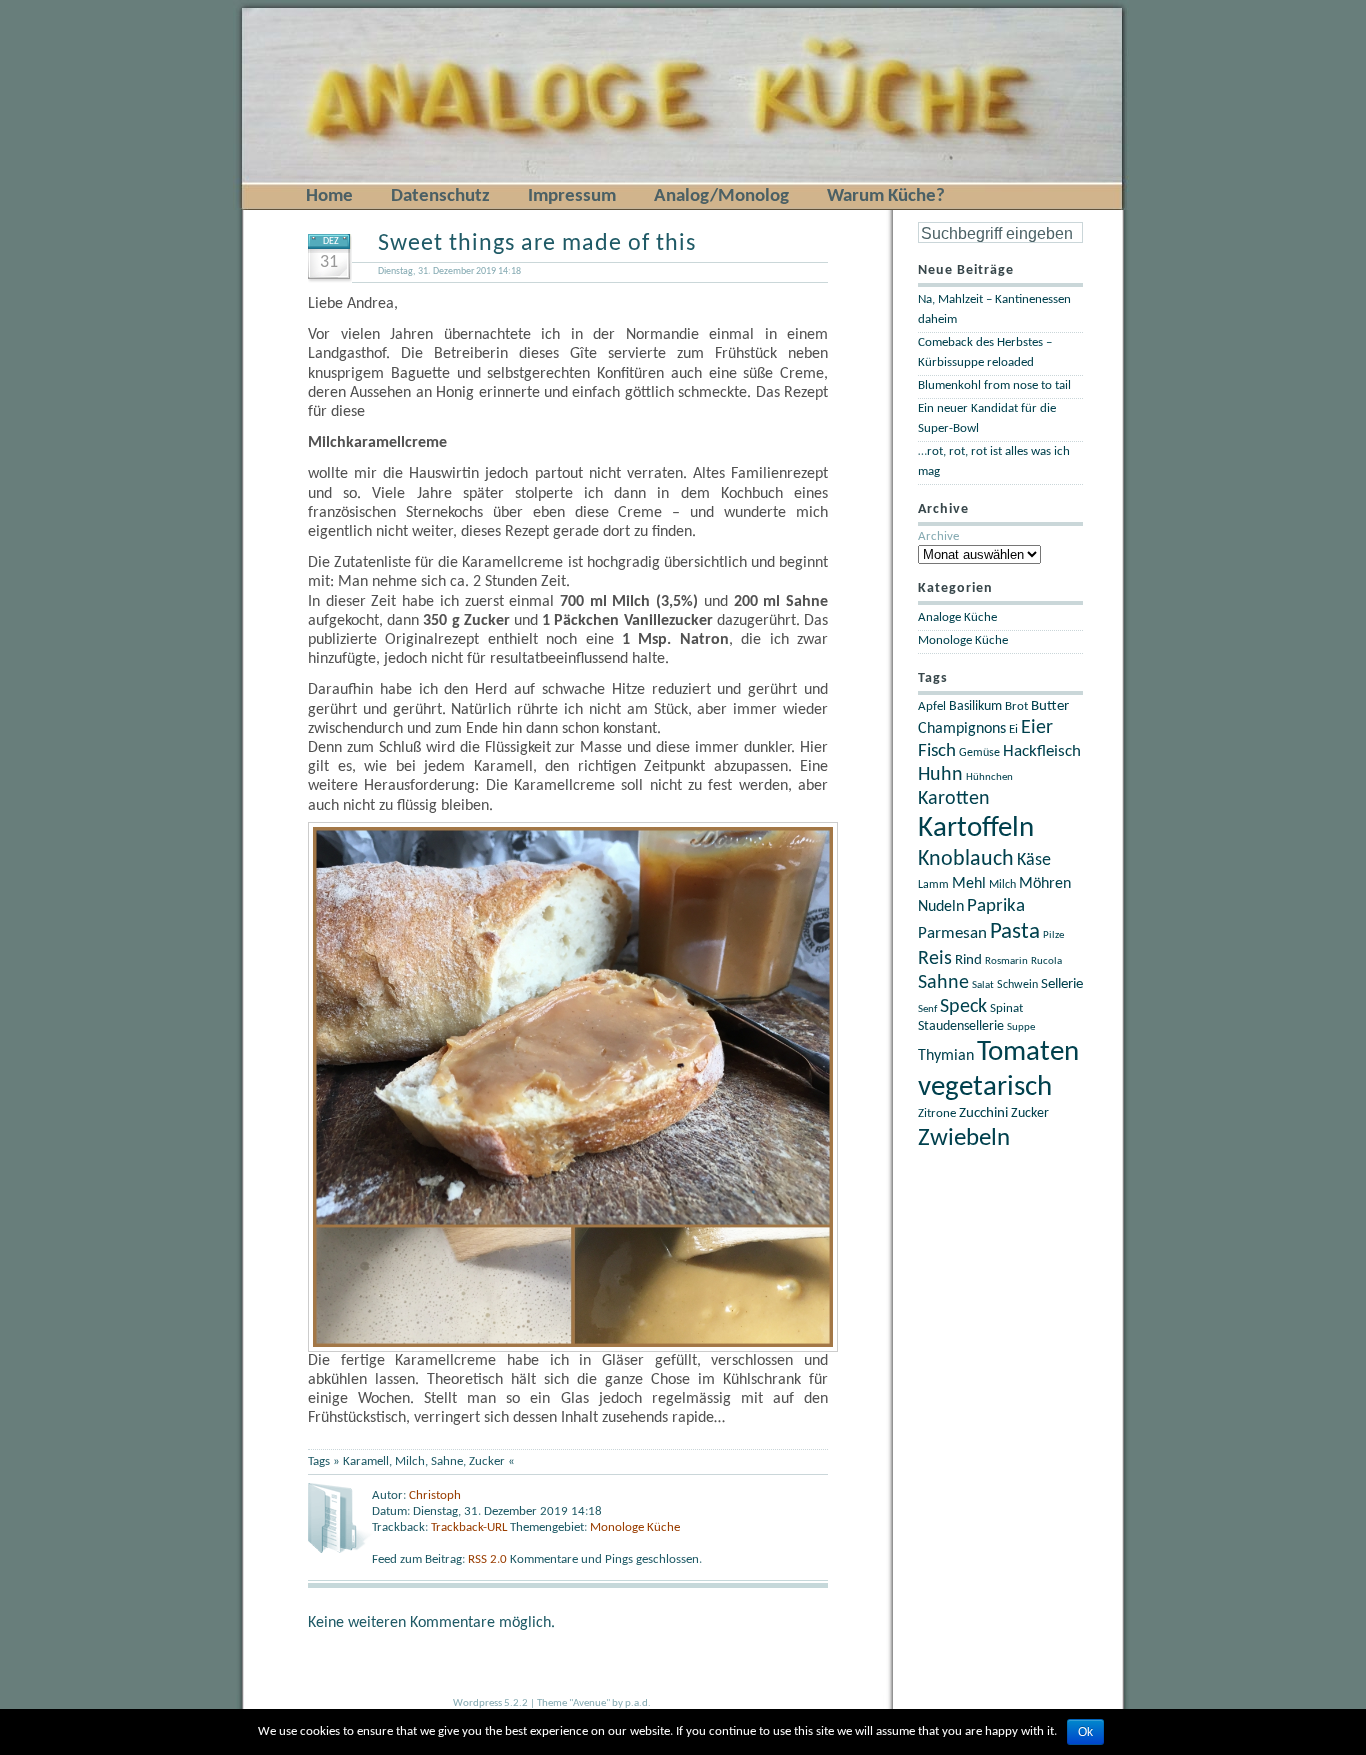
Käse (1034, 860)
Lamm (933, 885)
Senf (927, 1009)
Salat (983, 985)
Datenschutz (440, 196)
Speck (963, 1007)
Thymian (946, 1056)
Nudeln (941, 907)
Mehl (969, 884)
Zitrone (937, 1113)
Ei (1013, 730)
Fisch (937, 751)
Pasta (1015, 932)
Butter (1050, 706)
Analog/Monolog (721, 196)
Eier (1037, 728)
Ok (1085, 1732)
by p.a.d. (631, 1703)
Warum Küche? (886, 196)
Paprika (996, 906)
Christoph (435, 1495)
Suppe (1021, 1027)
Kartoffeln (976, 828)
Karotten (954, 799)
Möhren (1045, 884)
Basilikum (975, 706)
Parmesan (952, 933)
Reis (935, 959)
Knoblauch (966, 859)
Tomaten (1028, 1052)
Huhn (940, 775)
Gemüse (979, 753)
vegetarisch (985, 1087)
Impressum (572, 196)
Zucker (487, 1461)
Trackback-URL (469, 1527)
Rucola (1046, 961)
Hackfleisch (1042, 751)
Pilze (1053, 935)
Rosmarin (1006, 961)
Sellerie (1062, 984)
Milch (410, 1461)
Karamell (366, 1461)
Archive (938, 536)
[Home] (275, 11)
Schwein (1017, 985)
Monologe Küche (635, 1527)
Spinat (1006, 1009)
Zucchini (983, 1113)
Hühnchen (989, 777)
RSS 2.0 (489, 1559)
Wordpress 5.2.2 (490, 1703)
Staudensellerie (961, 1026)
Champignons (962, 729)
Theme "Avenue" (573, 1703)
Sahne (447, 1461)
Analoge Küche (957, 617)
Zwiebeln (964, 1138)
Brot (1016, 706)
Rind (968, 960)
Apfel (932, 706)
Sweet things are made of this (537, 244)
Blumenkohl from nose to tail (994, 385)
